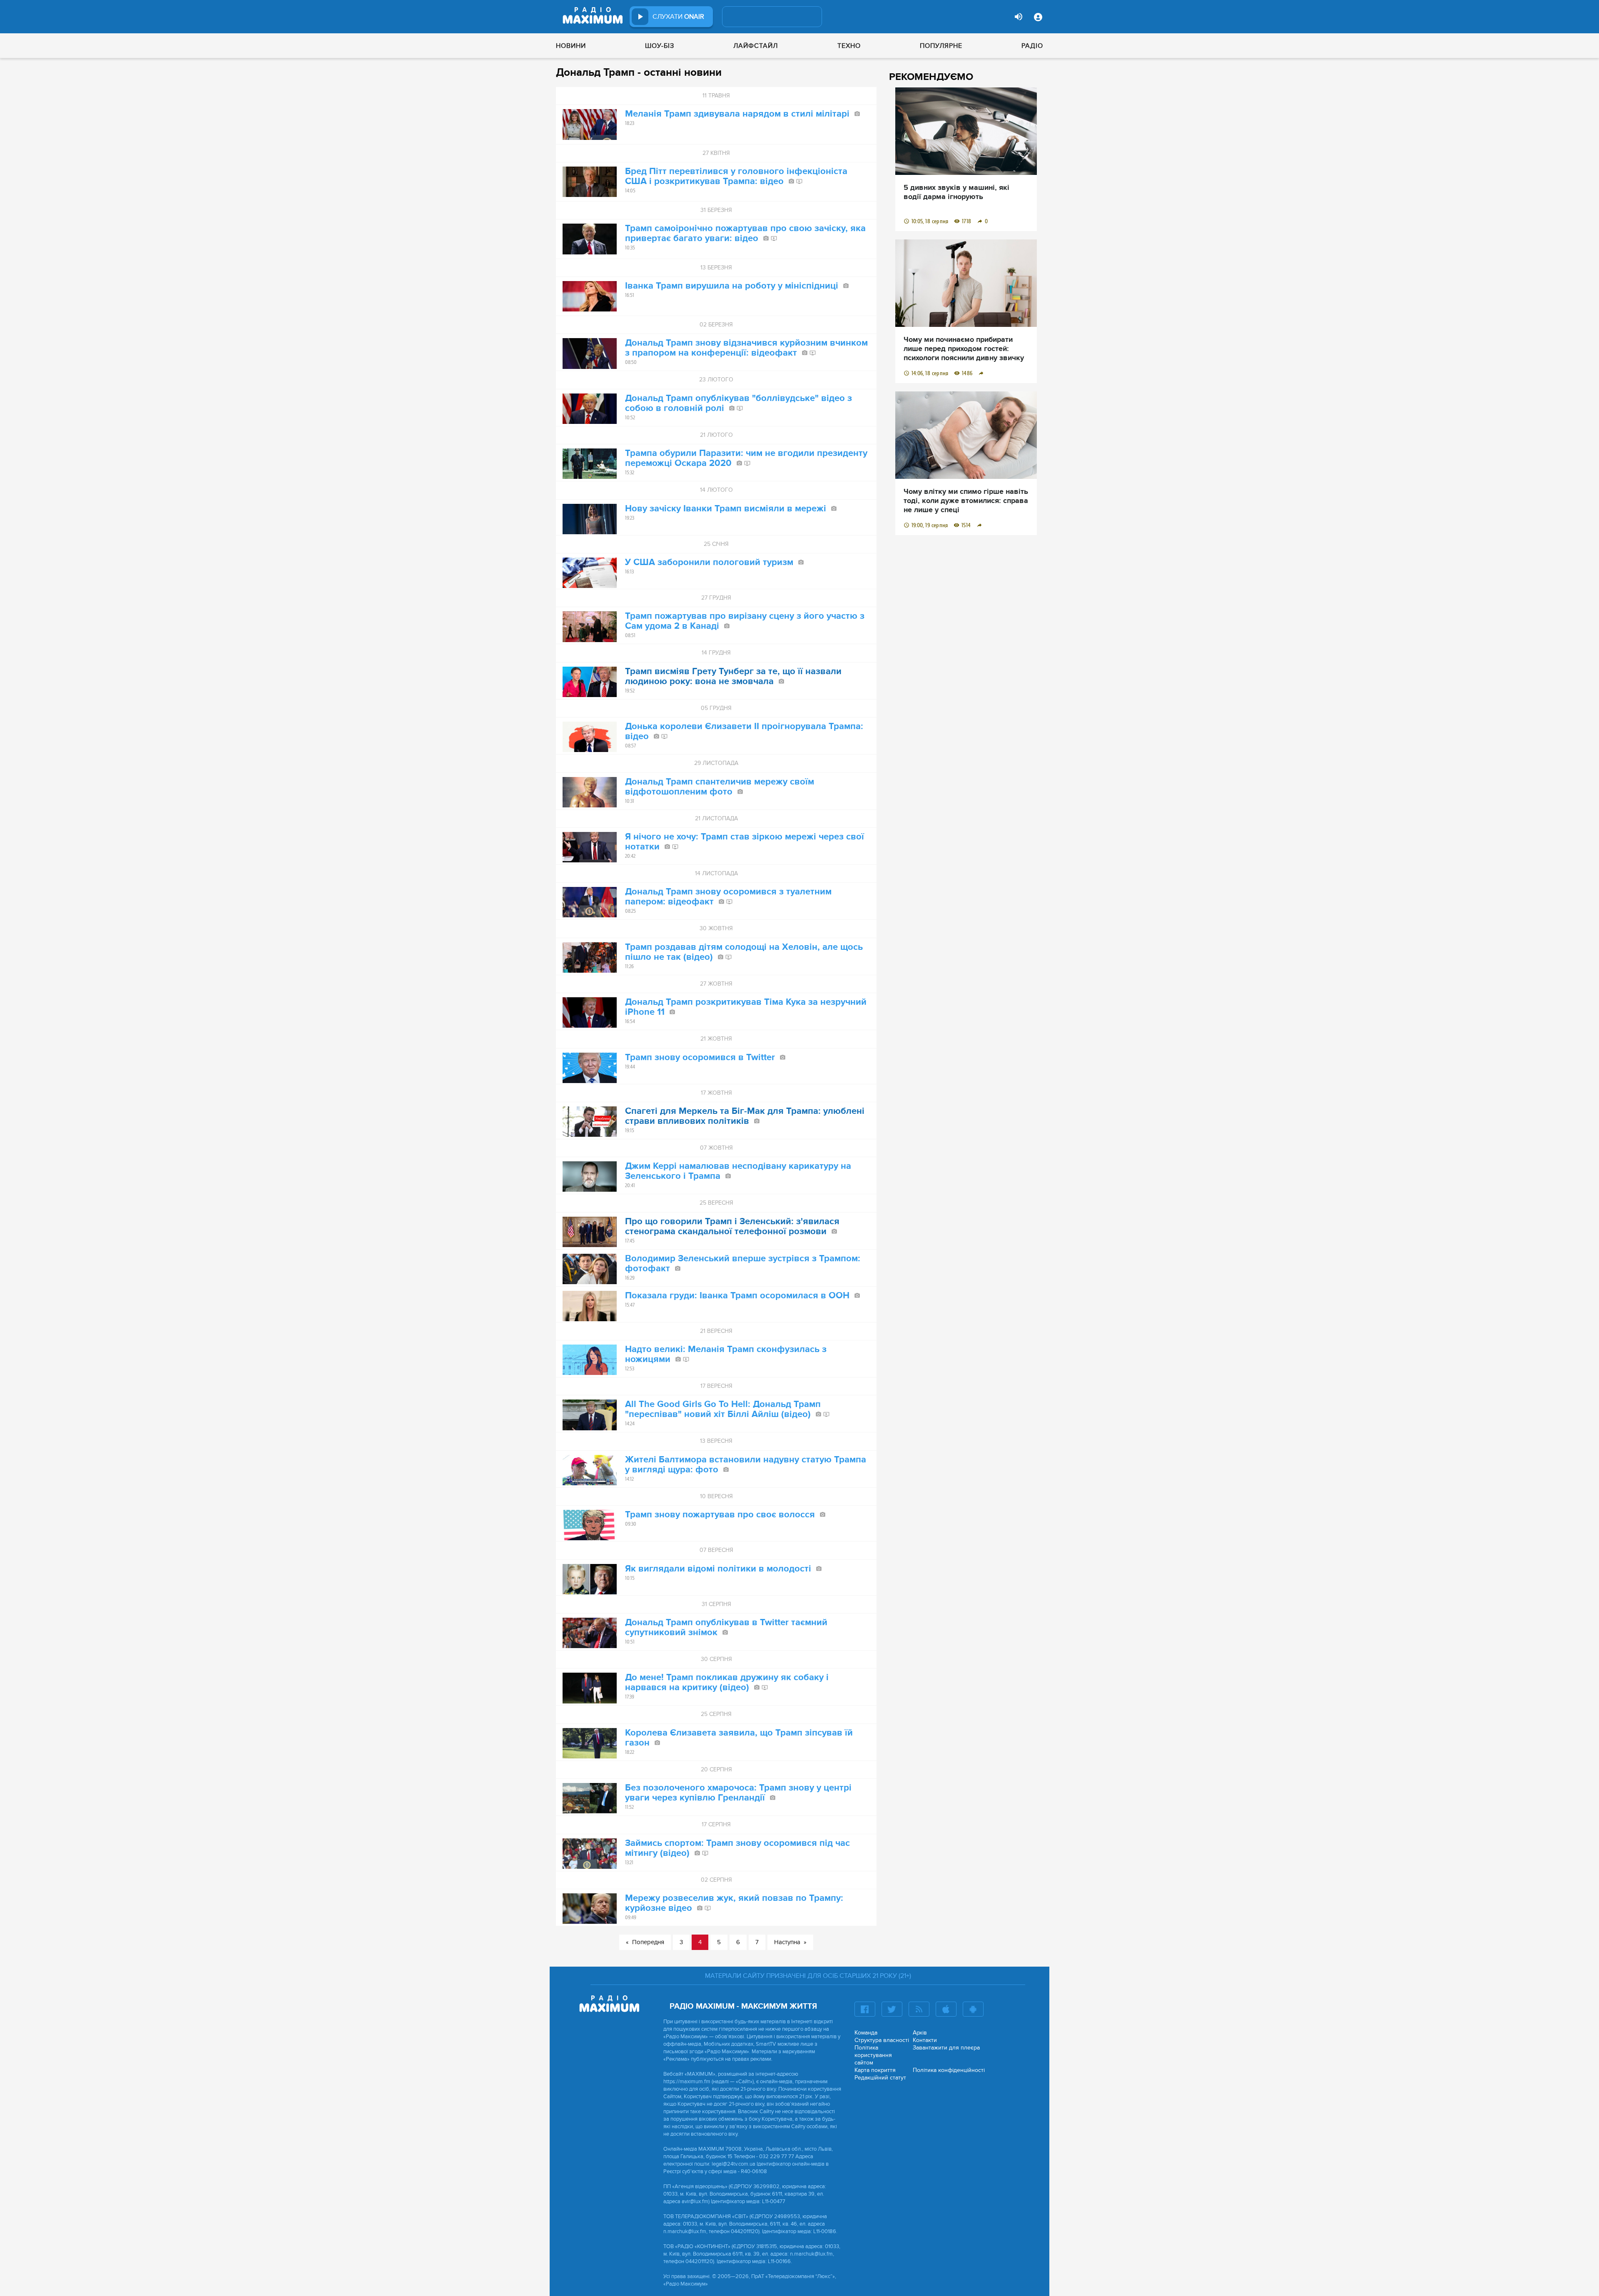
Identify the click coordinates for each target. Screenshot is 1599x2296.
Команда (866, 2033)
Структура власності (882, 2040)
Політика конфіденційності (949, 2070)
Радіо (1032, 46)
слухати (678, 17)
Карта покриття (875, 2070)
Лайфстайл (756, 46)
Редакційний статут (880, 2078)
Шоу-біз (660, 46)
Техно (849, 46)
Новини (571, 46)
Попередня (648, 1942)
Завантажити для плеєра (946, 2048)
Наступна (787, 1942)
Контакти (925, 2040)
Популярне (941, 46)
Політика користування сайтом (873, 2055)
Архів (920, 2033)
